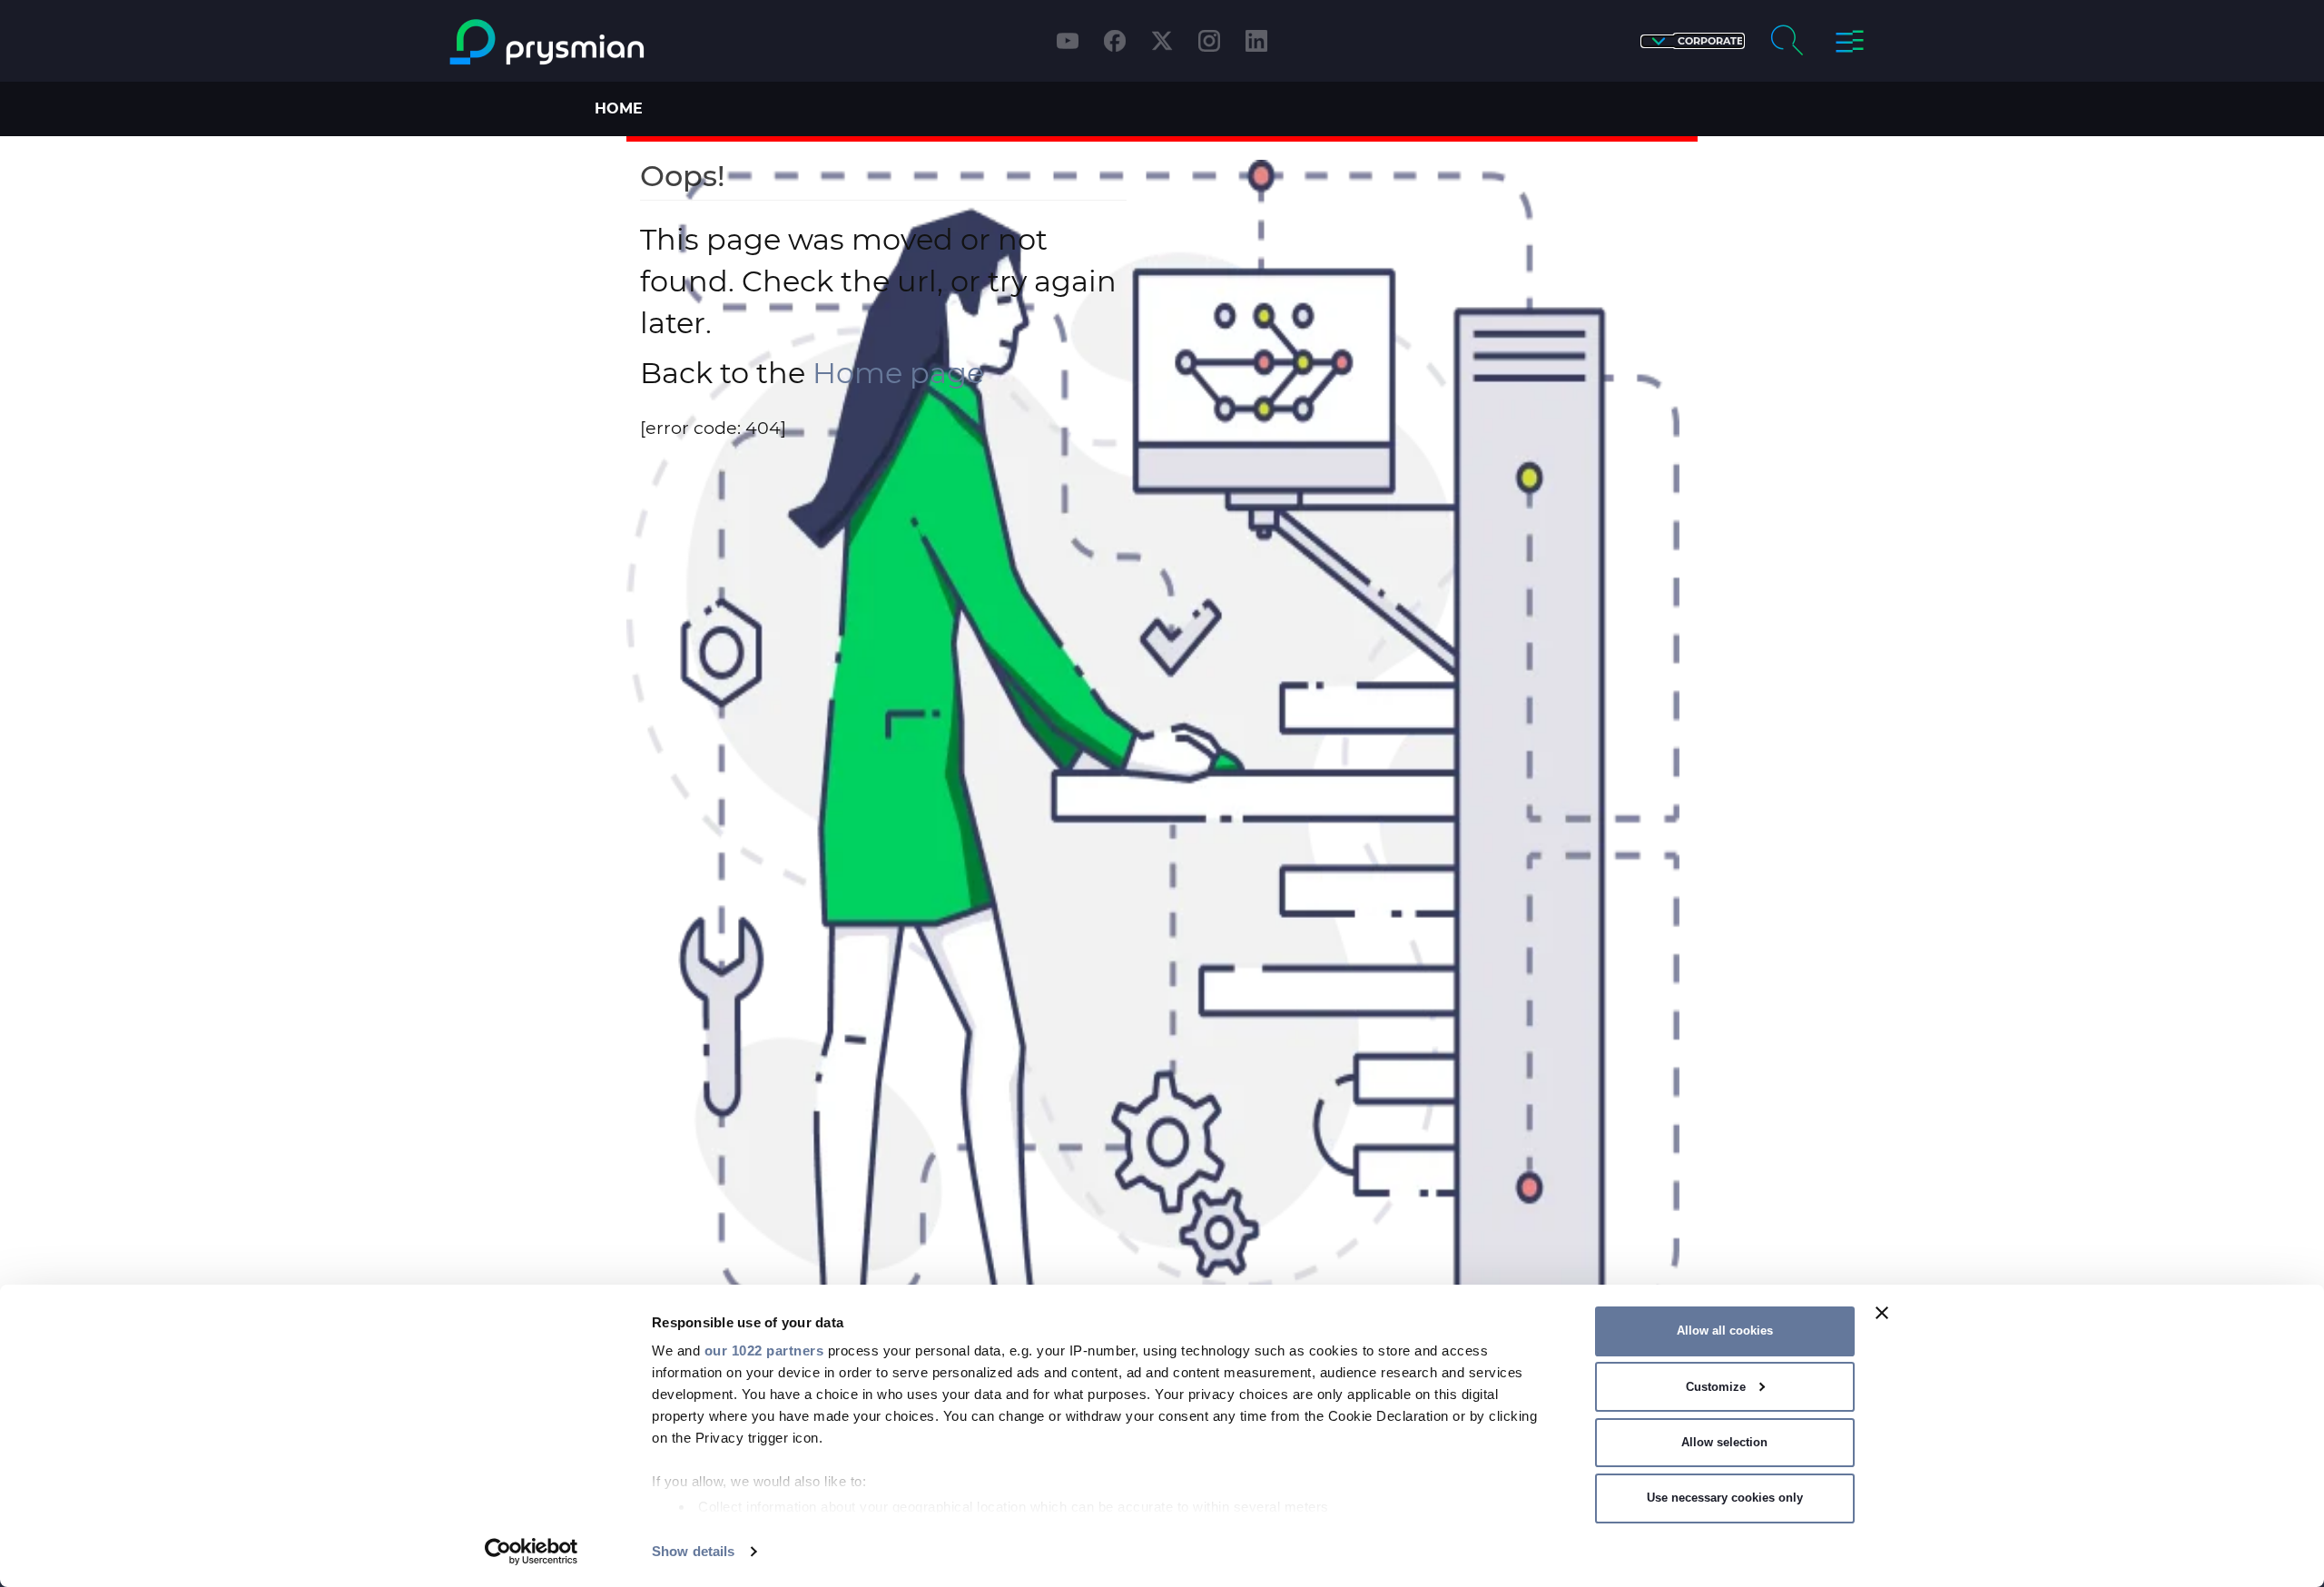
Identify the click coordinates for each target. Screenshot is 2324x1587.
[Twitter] (1162, 41)
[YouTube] (1068, 41)
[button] (1693, 41)
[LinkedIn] (1256, 41)
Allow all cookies (1725, 1331)
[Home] (620, 42)
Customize (1716, 1387)
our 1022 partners (764, 1350)
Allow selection (1724, 1442)
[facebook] (1115, 41)
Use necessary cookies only (1725, 1498)
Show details (693, 1551)
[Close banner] (1882, 1313)
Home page (898, 373)
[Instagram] (1209, 41)
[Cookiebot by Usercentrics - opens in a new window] (532, 1552)
